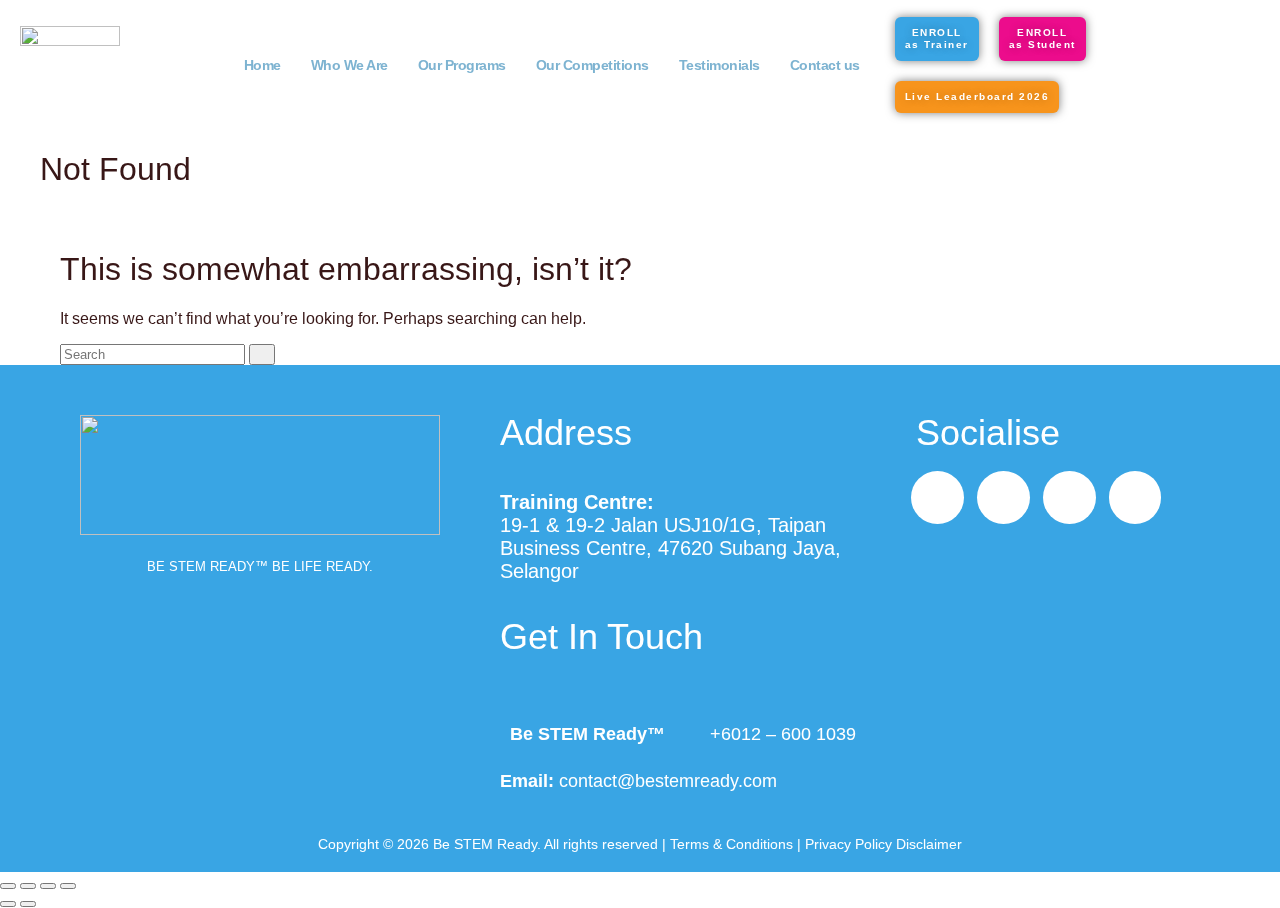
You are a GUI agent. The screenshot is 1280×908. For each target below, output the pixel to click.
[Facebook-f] (937, 497)
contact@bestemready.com (668, 781)
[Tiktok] (1069, 497)
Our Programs (462, 65)
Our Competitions (592, 65)
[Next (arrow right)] (28, 904)
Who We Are (349, 65)
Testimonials (719, 65)
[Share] (48, 886)
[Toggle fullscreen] (28, 886)
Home (262, 65)
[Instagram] (1003, 497)
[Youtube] (1135, 497)
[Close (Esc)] (68, 886)
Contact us (825, 65)
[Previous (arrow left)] (8, 904)
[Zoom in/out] (8, 886)
